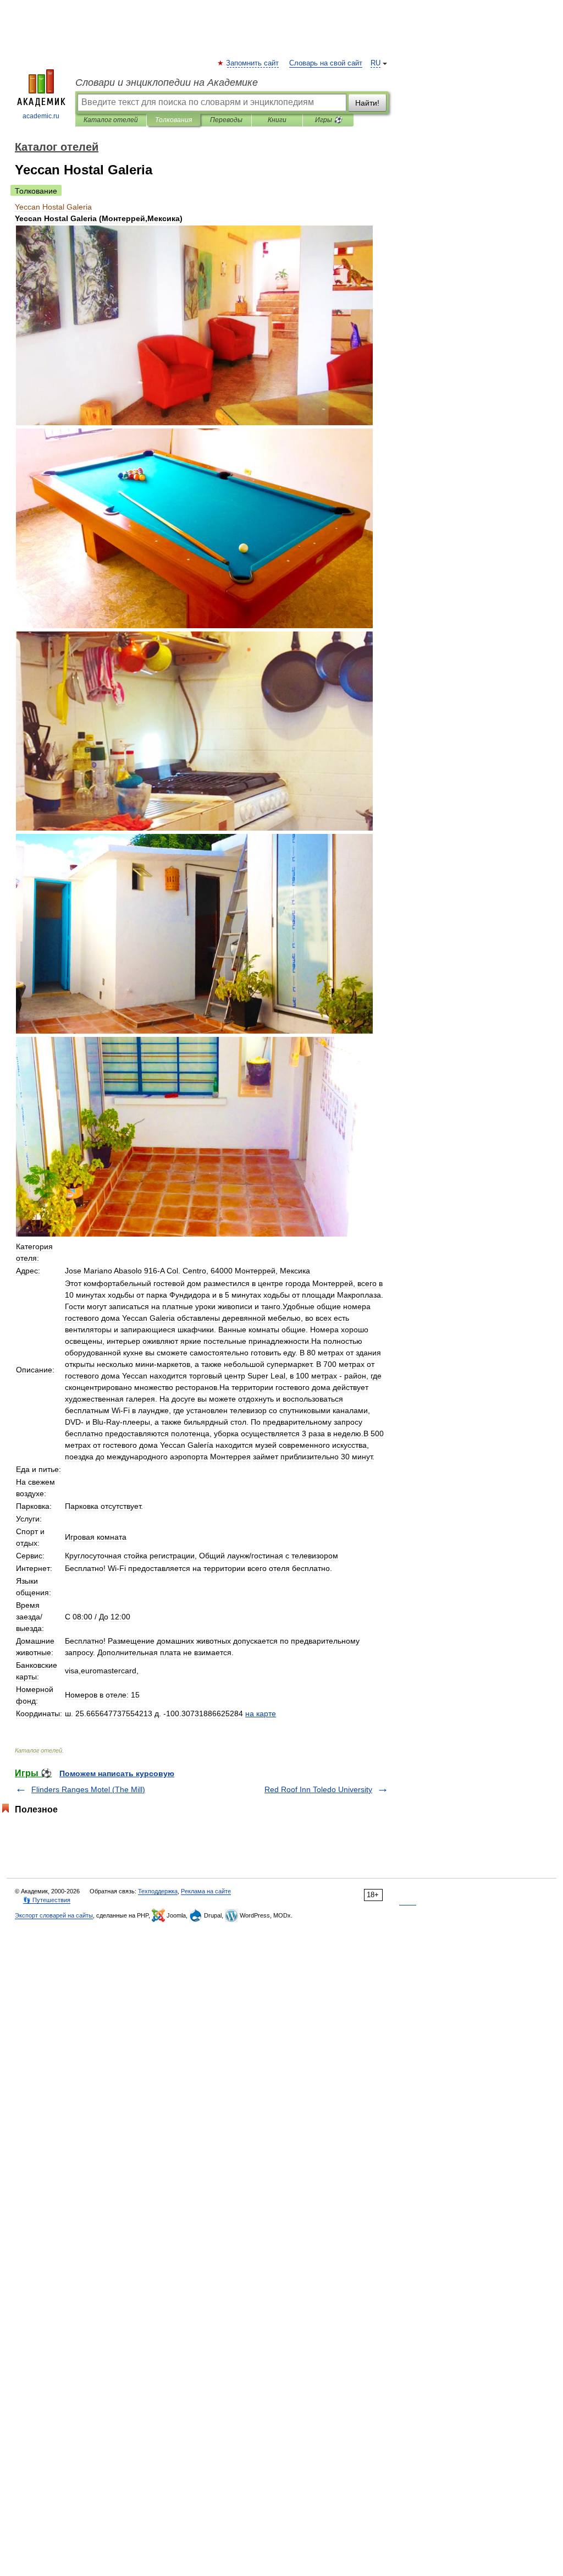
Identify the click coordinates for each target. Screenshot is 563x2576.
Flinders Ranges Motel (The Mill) (88, 1789)
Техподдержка (158, 1891)
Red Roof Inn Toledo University (318, 1789)
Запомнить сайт (253, 63)
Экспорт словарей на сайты (54, 1915)
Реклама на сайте (206, 1891)
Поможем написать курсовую (117, 1773)
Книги (277, 120)
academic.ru (41, 116)
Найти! (367, 103)
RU (376, 63)
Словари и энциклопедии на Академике (167, 83)
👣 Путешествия (47, 1900)
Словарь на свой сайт (326, 63)
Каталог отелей (111, 120)
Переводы (226, 120)
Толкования (173, 120)
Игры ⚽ (329, 120)
